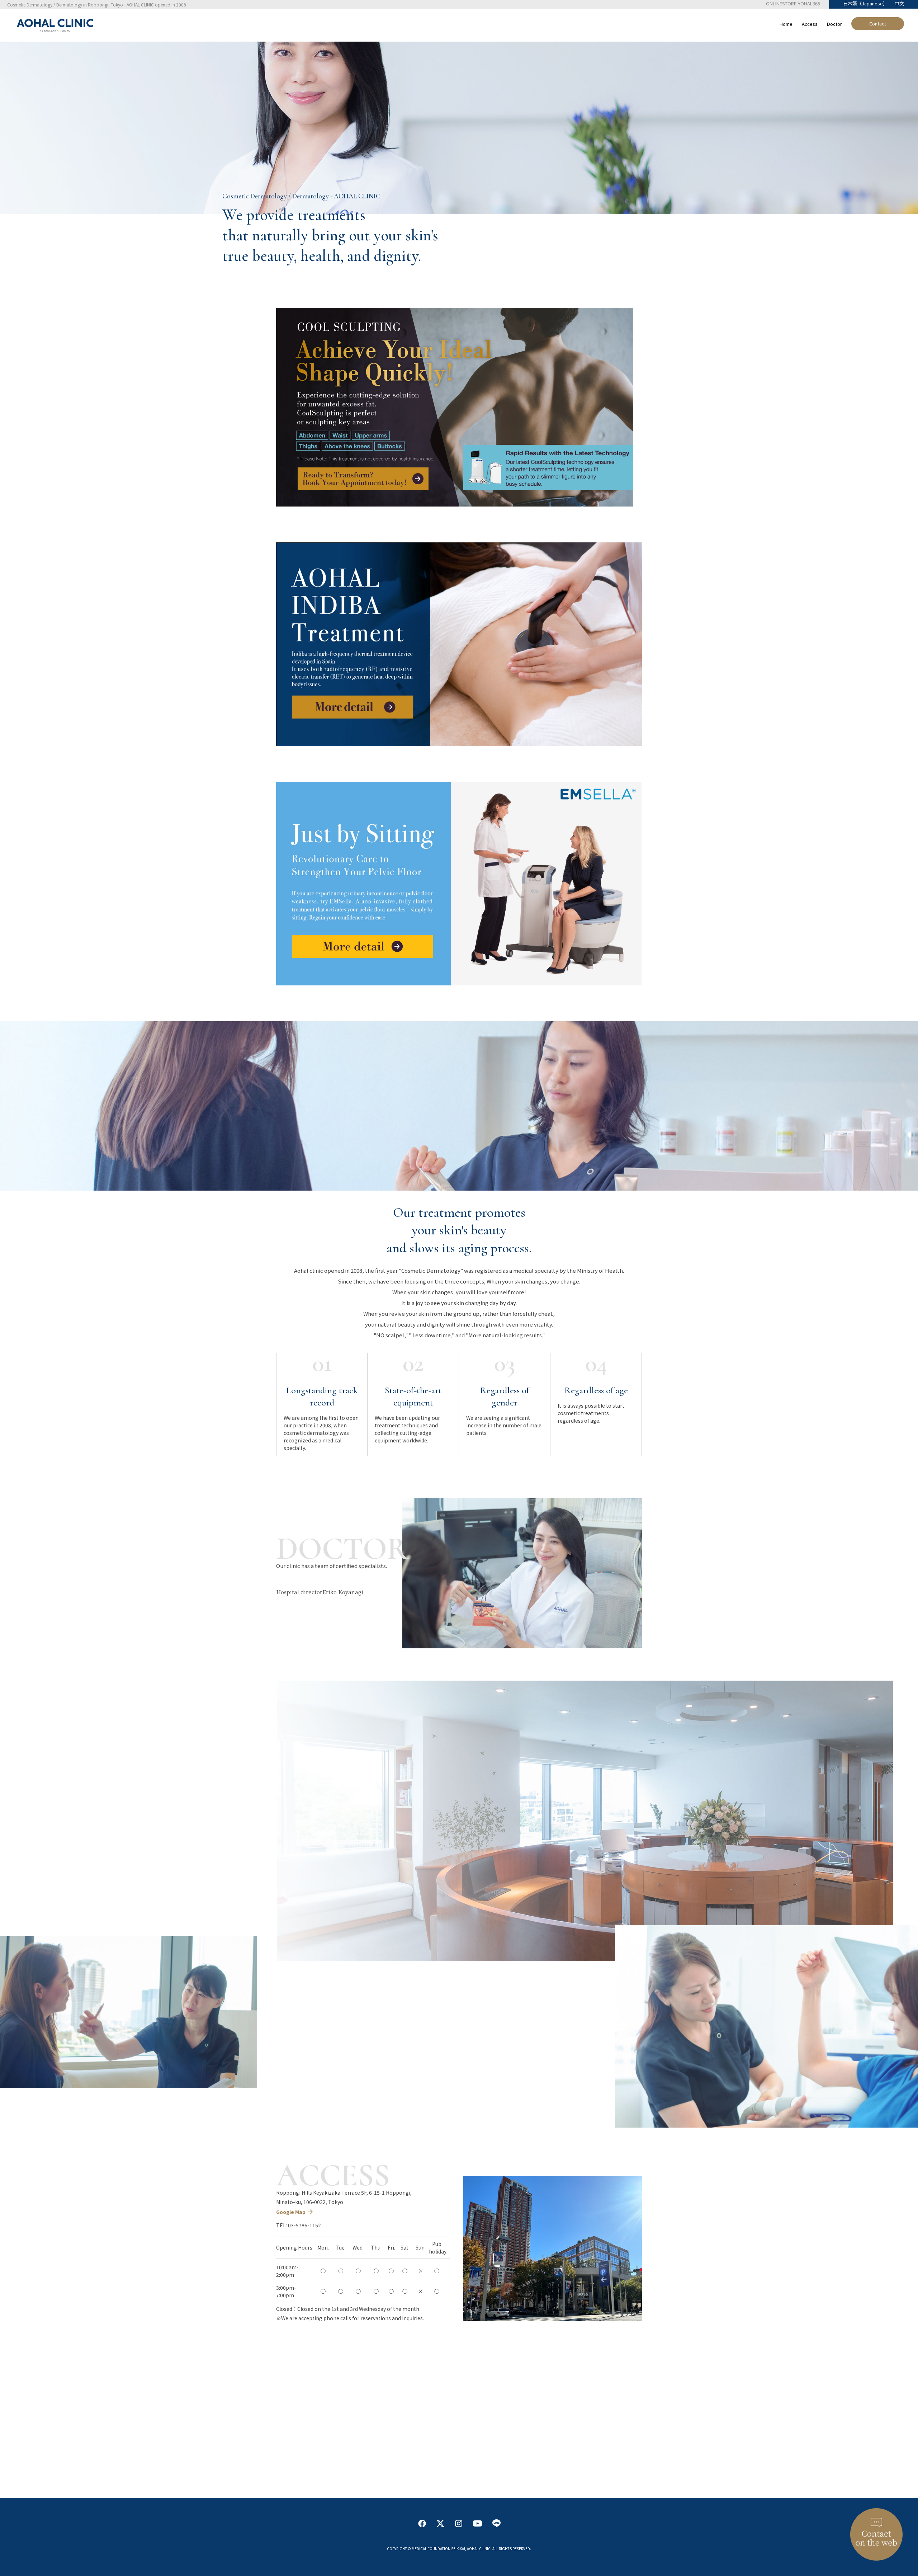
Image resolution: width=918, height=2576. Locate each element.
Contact (878, 23)
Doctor (834, 24)
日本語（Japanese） (865, 3)
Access (810, 24)
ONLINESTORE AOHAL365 (793, 3)
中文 (899, 3)
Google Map (291, 2212)
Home (786, 24)
